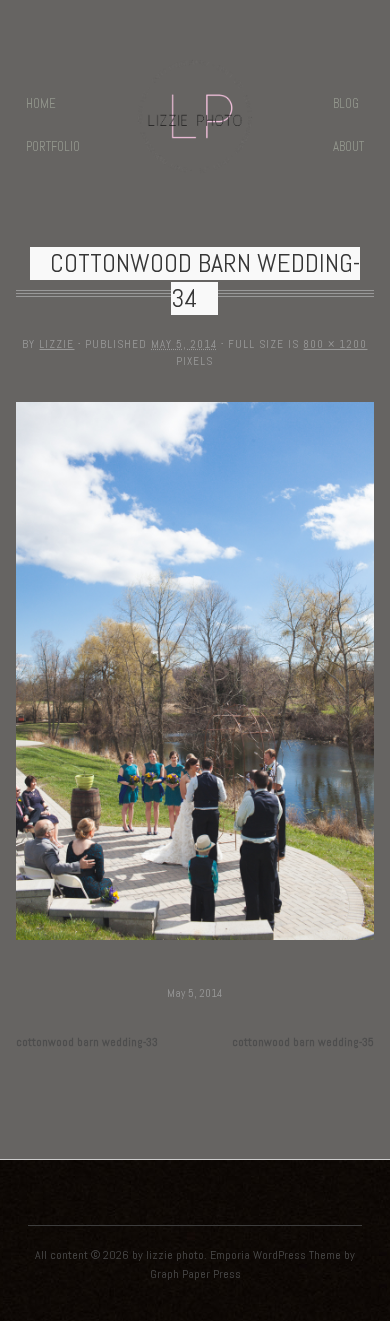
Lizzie (56, 344)
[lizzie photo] (195, 160)
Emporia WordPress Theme (275, 1255)
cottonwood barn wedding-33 (87, 1042)
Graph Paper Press (195, 1274)
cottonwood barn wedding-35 (303, 1042)
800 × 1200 (335, 344)
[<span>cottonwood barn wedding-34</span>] (195, 941)
